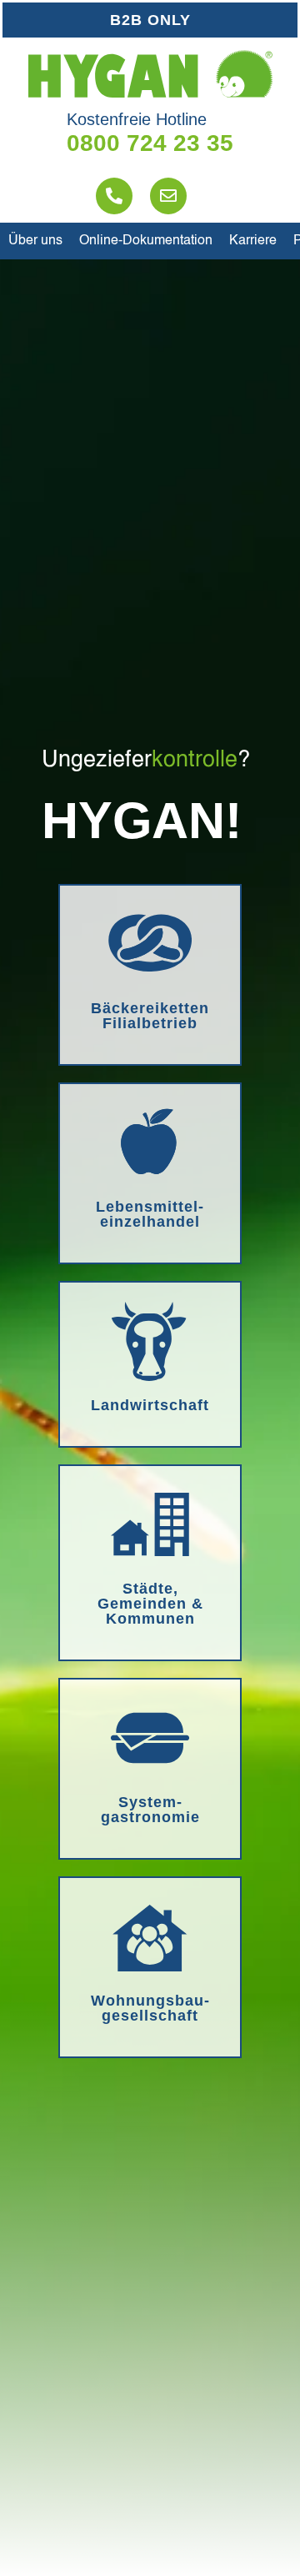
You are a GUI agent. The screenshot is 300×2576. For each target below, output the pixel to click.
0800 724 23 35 (150, 143)
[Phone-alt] (114, 196)
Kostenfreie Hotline (137, 119)
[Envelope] (168, 196)
